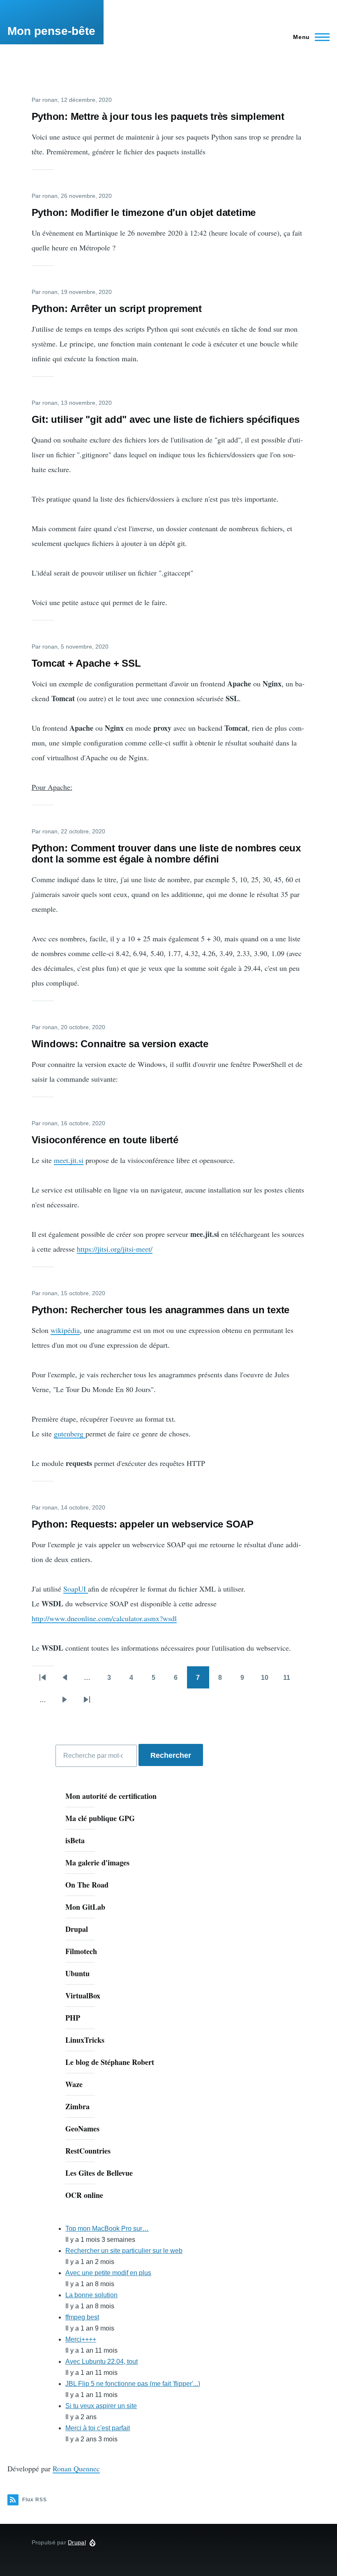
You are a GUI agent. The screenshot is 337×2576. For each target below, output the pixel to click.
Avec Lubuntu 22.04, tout (102, 2362)
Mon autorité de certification (111, 1796)
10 (268, 1680)
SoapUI (76, 1589)
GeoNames (82, 2129)
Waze (74, 2084)
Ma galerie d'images (97, 1863)
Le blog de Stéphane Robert (110, 2062)
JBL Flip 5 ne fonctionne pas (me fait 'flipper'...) (133, 2384)
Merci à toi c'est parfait (98, 2428)
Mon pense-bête (51, 31)
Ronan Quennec (76, 2468)
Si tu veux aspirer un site (101, 2406)
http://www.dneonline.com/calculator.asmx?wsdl (104, 1618)
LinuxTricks (85, 2040)
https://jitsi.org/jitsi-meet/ (115, 1249)
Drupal (77, 1929)
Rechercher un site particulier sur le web (124, 2251)
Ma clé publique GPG (100, 1818)
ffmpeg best (82, 2317)
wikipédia (65, 1330)
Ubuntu (77, 1973)
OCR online (84, 2195)
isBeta (75, 1840)
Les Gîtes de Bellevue (99, 2173)
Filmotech (81, 1951)
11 (291, 1680)
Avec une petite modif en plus (108, 2273)
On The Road (87, 1885)
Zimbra (77, 2106)
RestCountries (88, 2151)
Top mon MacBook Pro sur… (107, 2228)
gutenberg (70, 1434)
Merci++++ (81, 2339)
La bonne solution (91, 2295)
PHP (73, 2018)
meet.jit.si (69, 1160)
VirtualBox (83, 1996)
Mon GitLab (85, 1907)
